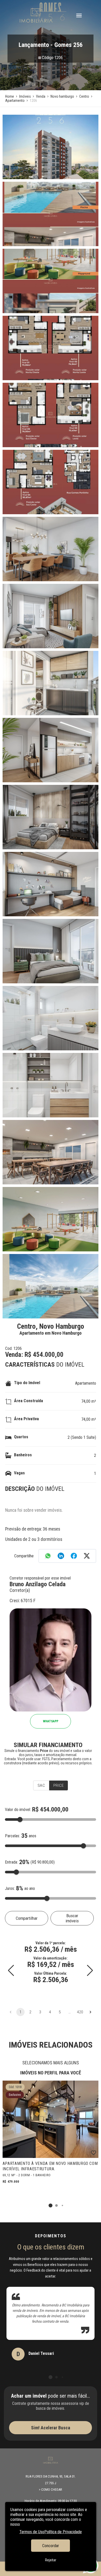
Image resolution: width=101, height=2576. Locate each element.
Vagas (19, 1473)
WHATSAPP (51, 1721)
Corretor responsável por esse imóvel (40, 1578)
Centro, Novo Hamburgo (51, 1326)
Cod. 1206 (13, 1348)
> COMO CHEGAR (51, 2490)
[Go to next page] (90, 2012)
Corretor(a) (20, 1590)
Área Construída (28, 1401)
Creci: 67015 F (23, 1601)
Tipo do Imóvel (27, 1383)
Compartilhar (27, 1918)
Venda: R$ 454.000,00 (34, 1355)
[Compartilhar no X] (87, 1556)
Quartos (21, 1437)
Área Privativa (26, 1419)
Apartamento (86, 1383)
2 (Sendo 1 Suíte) (82, 1437)
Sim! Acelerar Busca (51, 2428)
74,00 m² (89, 1401)
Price (59, 1785)
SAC (41, 1785)
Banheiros (23, 1455)
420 (80, 2012)
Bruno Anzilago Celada (38, 1584)
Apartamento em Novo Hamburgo (51, 1333)
